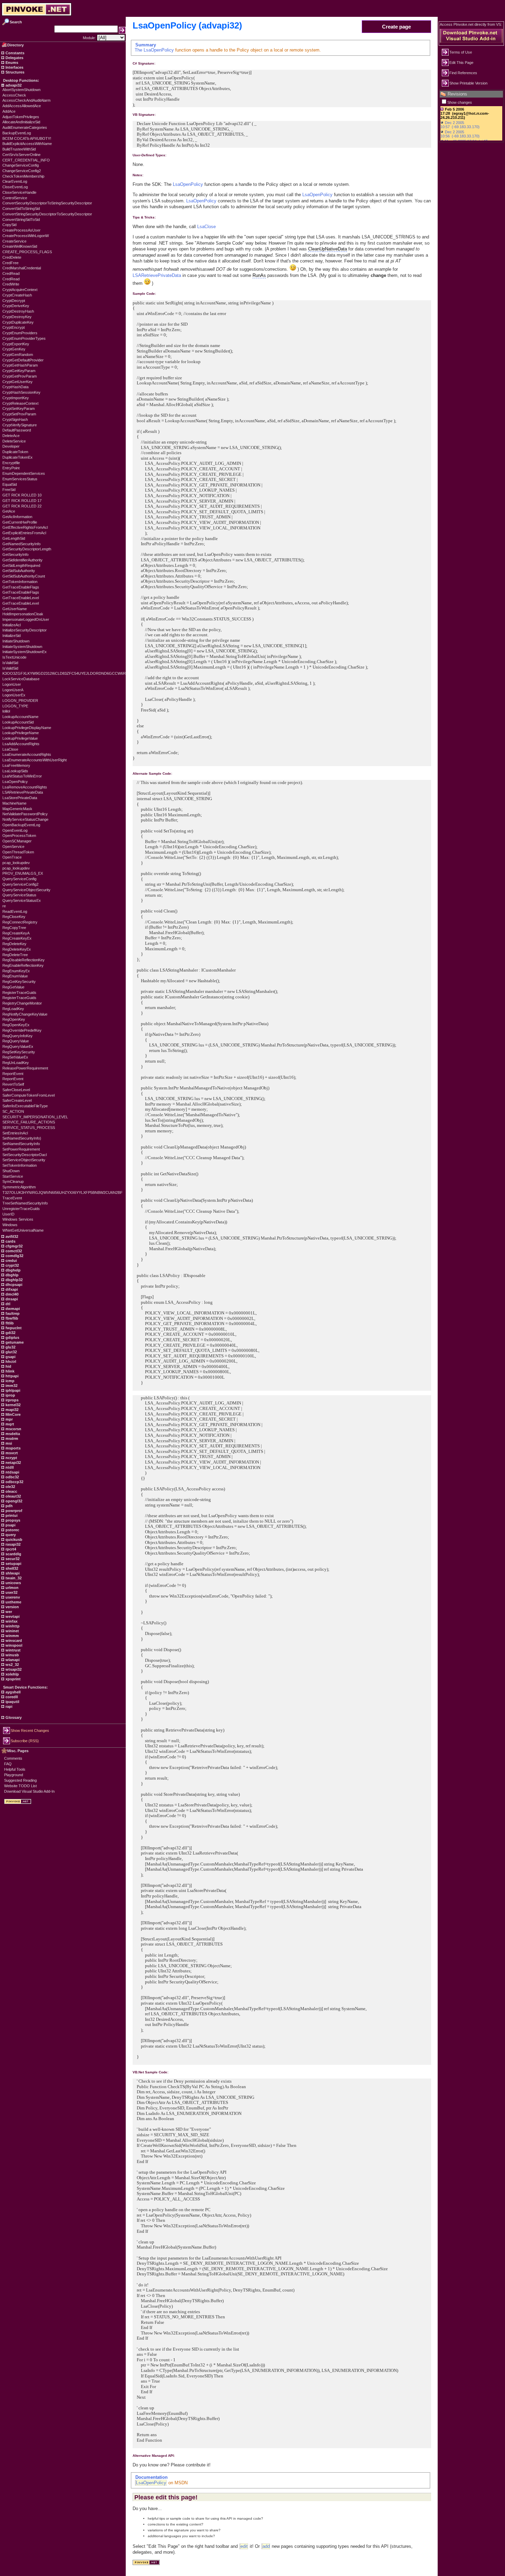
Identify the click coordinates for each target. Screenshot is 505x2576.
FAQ (8, 1764)
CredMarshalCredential (22, 268)
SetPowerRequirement (21, 1149)
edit (244, 2546)
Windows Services (18, 1219)
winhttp (12, 1626)
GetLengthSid (14, 538)
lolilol (6, 711)
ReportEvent (13, 1074)
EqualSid (10, 484)
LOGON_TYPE (15, 706)
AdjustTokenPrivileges (21, 117)
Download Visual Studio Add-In (29, 1791)
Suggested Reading (20, 1780)
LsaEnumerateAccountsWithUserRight (35, 760)
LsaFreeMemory (16, 765)
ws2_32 (12, 1665)
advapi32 (13, 85)
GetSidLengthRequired (21, 565)
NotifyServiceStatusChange (25, 819)
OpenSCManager (17, 841)
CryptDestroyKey (17, 317)
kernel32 (13, 1405)
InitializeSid (12, 636)
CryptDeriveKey (16, 306)
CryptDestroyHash (18, 311)
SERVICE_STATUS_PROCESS (29, 1128)
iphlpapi (12, 1390)
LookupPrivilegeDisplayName (27, 728)
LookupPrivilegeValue (20, 738)
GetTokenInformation (20, 582)
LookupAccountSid (18, 722)
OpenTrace (12, 857)
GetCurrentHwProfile (20, 522)
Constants (14, 53)
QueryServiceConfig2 (20, 884)
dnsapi (11, 1299)
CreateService (14, 241)
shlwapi (12, 1573)
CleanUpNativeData (328, 249)
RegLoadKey (13, 1009)
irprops (12, 1400)
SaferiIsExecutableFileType (25, 1106)
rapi (8, 1706)
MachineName (14, 803)
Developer (11, 446)
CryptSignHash (15, 419)
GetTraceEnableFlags (21, 587)
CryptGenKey (14, 349)
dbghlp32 (14, 1280)
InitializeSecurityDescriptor (25, 630)
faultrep (12, 1313)
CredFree (10, 263)
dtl (7, 1304)
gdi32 (10, 1333)
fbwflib (11, 1318)
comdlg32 (14, 1256)
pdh (9, 1506)
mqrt (9, 1424)
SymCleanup (13, 1181)
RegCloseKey (14, 917)
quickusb (13, 1539)
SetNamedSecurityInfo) (22, 1138)
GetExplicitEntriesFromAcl (24, 533)
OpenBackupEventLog (21, 825)
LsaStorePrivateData (20, 798)
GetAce (9, 511)
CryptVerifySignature (20, 425)
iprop (10, 1395)
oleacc (11, 1491)
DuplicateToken (15, 452)
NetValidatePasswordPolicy (25, 814)
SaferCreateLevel (17, 1100)
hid (8, 1366)
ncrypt (11, 1458)
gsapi (10, 1357)
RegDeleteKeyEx (17, 949)
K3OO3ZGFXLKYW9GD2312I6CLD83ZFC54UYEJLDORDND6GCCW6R (64, 673)
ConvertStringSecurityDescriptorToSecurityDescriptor (47, 214)
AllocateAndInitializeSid (21, 122)
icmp (9, 1381)
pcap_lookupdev (16, 863)
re (4, 906)
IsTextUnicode (14, 657)
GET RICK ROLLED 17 (22, 501)
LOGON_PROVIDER (20, 701)
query (10, 1535)
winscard (13, 1640)
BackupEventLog (17, 133)
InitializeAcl (12, 625)
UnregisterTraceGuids (21, 1209)
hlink (9, 1371)
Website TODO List (20, 1786)
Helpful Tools (15, 1769)
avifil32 (11, 1236)
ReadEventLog (15, 911)
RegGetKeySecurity (19, 982)
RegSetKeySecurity (19, 1052)
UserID (8, 1214)
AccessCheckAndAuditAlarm (26, 100)
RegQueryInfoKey (18, 1036)
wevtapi (12, 1616)
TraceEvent (12, 1198)
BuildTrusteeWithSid (19, 149)
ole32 (10, 1487)
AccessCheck (14, 95)
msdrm (11, 1438)
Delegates (14, 58)
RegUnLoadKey (16, 1063)
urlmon (12, 1588)
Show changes (460, 102)
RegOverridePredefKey (22, 1030)
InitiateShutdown (16, 641)
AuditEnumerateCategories (25, 127)
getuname (14, 1342)
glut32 (11, 1352)
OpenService (13, 847)
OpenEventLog (15, 830)
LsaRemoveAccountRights (25, 787)
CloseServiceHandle (19, 192)
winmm (12, 1636)
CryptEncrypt (14, 327)
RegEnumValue (15, 976)
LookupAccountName (20, 717)
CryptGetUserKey (18, 382)
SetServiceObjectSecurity (24, 1160)
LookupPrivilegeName (21, 733)
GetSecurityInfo (15, 555)
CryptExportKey (16, 344)
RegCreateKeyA (16, 933)
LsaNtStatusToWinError (22, 776)
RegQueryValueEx (18, 1046)
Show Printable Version (468, 83)
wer (8, 1612)
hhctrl (10, 1362)
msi (8, 1443)
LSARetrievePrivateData (23, 792)
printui (11, 1515)
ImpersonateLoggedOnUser (26, 619)
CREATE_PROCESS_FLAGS (27, 252)
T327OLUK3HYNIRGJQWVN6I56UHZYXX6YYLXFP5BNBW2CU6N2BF (63, 1192)
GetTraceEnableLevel (21, 598)
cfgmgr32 (14, 1246)
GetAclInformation (17, 517)
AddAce (9, 111)
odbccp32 (14, 1482)
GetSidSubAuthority (19, 571)
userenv (12, 1597)
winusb (12, 1655)
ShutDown (11, 1171)
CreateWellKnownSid (20, 246)
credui (11, 1261)
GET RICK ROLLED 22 (22, 506)
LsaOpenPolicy (15, 782)
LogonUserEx (14, 695)
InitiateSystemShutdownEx (25, 652)
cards (10, 1241)
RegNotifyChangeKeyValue (25, 1014)
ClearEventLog (15, 181)
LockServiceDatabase (21, 679)
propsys (12, 1520)
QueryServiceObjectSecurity (26, 890)
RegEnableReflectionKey (23, 965)
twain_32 (13, 1578)
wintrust (13, 1650)
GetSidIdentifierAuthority (23, 560)
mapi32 (12, 1410)
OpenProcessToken (19, 836)
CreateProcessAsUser (21, 230)
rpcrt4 (10, 1549)
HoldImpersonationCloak (23, 614)
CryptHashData (15, 387)
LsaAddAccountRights (21, 744)
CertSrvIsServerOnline (21, 155)
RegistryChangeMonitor (22, 1003)
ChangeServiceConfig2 (22, 171)
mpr (9, 1419)
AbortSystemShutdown (21, 90)
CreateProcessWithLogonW (26, 236)
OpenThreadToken (18, 852)
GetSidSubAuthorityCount (24, 576)
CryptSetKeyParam (19, 408)
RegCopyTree (14, 928)
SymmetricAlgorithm (19, 1187)
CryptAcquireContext (20, 290)
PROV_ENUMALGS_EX (23, 873)
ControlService (15, 198)
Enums (11, 63)
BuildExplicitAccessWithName (27, 144)
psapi (10, 1525)
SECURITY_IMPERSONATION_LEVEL (35, 1117)
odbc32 (12, 1477)
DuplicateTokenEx (18, 457)
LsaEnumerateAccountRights (27, 754)
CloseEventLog (15, 187)
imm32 (11, 1386)
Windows (10, 1225)
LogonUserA (13, 690)
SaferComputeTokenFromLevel (29, 1095)
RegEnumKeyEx (16, 971)
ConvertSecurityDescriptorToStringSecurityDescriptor (47, 203)
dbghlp (12, 1275)
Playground (14, 1775)
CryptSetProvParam (19, 414)
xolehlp (12, 1674)
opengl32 (13, 1501)
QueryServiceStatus (19, 895)
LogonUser (12, 684)
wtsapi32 (13, 1669)
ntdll (9, 1467)
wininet (12, 1631)
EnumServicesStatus (20, 479)
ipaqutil (12, 1702)
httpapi (12, 1376)
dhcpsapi (13, 1285)
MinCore (13, 1414)
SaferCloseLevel (16, 1090)
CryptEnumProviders (20, 333)
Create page (396, 27)
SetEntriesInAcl (15, 1133)
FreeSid (9, 490)
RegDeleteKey (14, 944)
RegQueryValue (16, 1041)
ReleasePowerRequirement (25, 1068)
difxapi (11, 1289)
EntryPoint (11, 468)
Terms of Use (461, 52)
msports (13, 1448)
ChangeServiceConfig (21, 165)
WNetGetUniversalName (23, 1230)
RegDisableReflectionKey (24, 960)
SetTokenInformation (20, 1165)
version (12, 1607)
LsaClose (10, 749)
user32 (11, 1592)
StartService (13, 1176)
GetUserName (15, 609)
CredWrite (11, 284)
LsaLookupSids (15, 771)
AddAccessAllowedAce (22, 106)
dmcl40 (12, 1294)
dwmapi (12, 1309)
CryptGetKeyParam (19, 371)
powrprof (13, 1511)
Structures (14, 72)
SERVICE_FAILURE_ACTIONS (29, 1122)
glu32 (10, 1347)
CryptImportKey (16, 398)
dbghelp (13, 1270)
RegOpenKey (14, 1019)
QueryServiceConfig (19, 879)
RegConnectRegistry (20, 922)
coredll (11, 1697)
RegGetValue (13, 987)
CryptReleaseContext (20, 403)
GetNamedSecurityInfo (21, 544)
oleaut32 (13, 1496)
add (266, 2546)
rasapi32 (13, 1544)
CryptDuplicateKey (18, 322)
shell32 (11, 1568)
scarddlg (13, 1554)
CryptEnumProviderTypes (24, 338)
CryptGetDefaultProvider (23, 360)
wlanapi (12, 1660)
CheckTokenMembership (23, 176)
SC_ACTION (13, 1111)
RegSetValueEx (15, 1057)
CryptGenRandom (18, 355)
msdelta (12, 1434)
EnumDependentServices (24, 473)
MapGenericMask (17, 809)
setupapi (13, 1564)
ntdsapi (12, 1472)
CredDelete (12, 257)
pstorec (12, 1530)
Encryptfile (11, 463)
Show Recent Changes (30, 1731)
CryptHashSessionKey (21, 392)
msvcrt (11, 1453)
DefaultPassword (17, 430)
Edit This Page (461, 63)
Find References (463, 73)
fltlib (9, 1323)
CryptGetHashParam (20, 365)
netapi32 (13, 1463)
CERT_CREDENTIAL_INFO (26, 160)
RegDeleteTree (15, 955)
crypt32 (12, 1265)
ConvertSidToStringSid (21, 209)
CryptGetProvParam (20, 376)
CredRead (11, 273)
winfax (11, 1621)
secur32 (12, 1559)
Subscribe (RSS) (25, 1741)
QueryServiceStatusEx (22, 900)
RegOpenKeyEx (16, 1025)
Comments (13, 1758)
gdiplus (12, 1337)
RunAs (259, 275)
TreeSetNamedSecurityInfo (25, 1203)
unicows (13, 1583)
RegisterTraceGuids (19, 993)
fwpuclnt (13, 1328)
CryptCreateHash (17, 295)
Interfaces (14, 67)
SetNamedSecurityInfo (21, 1144)
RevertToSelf (13, 1084)
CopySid (9, 225)
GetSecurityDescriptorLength (27, 549)
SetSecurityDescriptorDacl (25, 1155)
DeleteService (14, 441)
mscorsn (13, 1429)
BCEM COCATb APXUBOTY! (27, 138)
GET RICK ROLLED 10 (22, 495)
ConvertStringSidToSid (21, 220)
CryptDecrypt (14, 301)
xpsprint (13, 1679)
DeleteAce (11, 436)
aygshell (13, 1692)
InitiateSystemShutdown (22, 647)
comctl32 (13, 1251)
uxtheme (13, 1602)
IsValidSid (10, 663)
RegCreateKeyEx (17, 938)
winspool (13, 1645)
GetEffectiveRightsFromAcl (25, 527)
